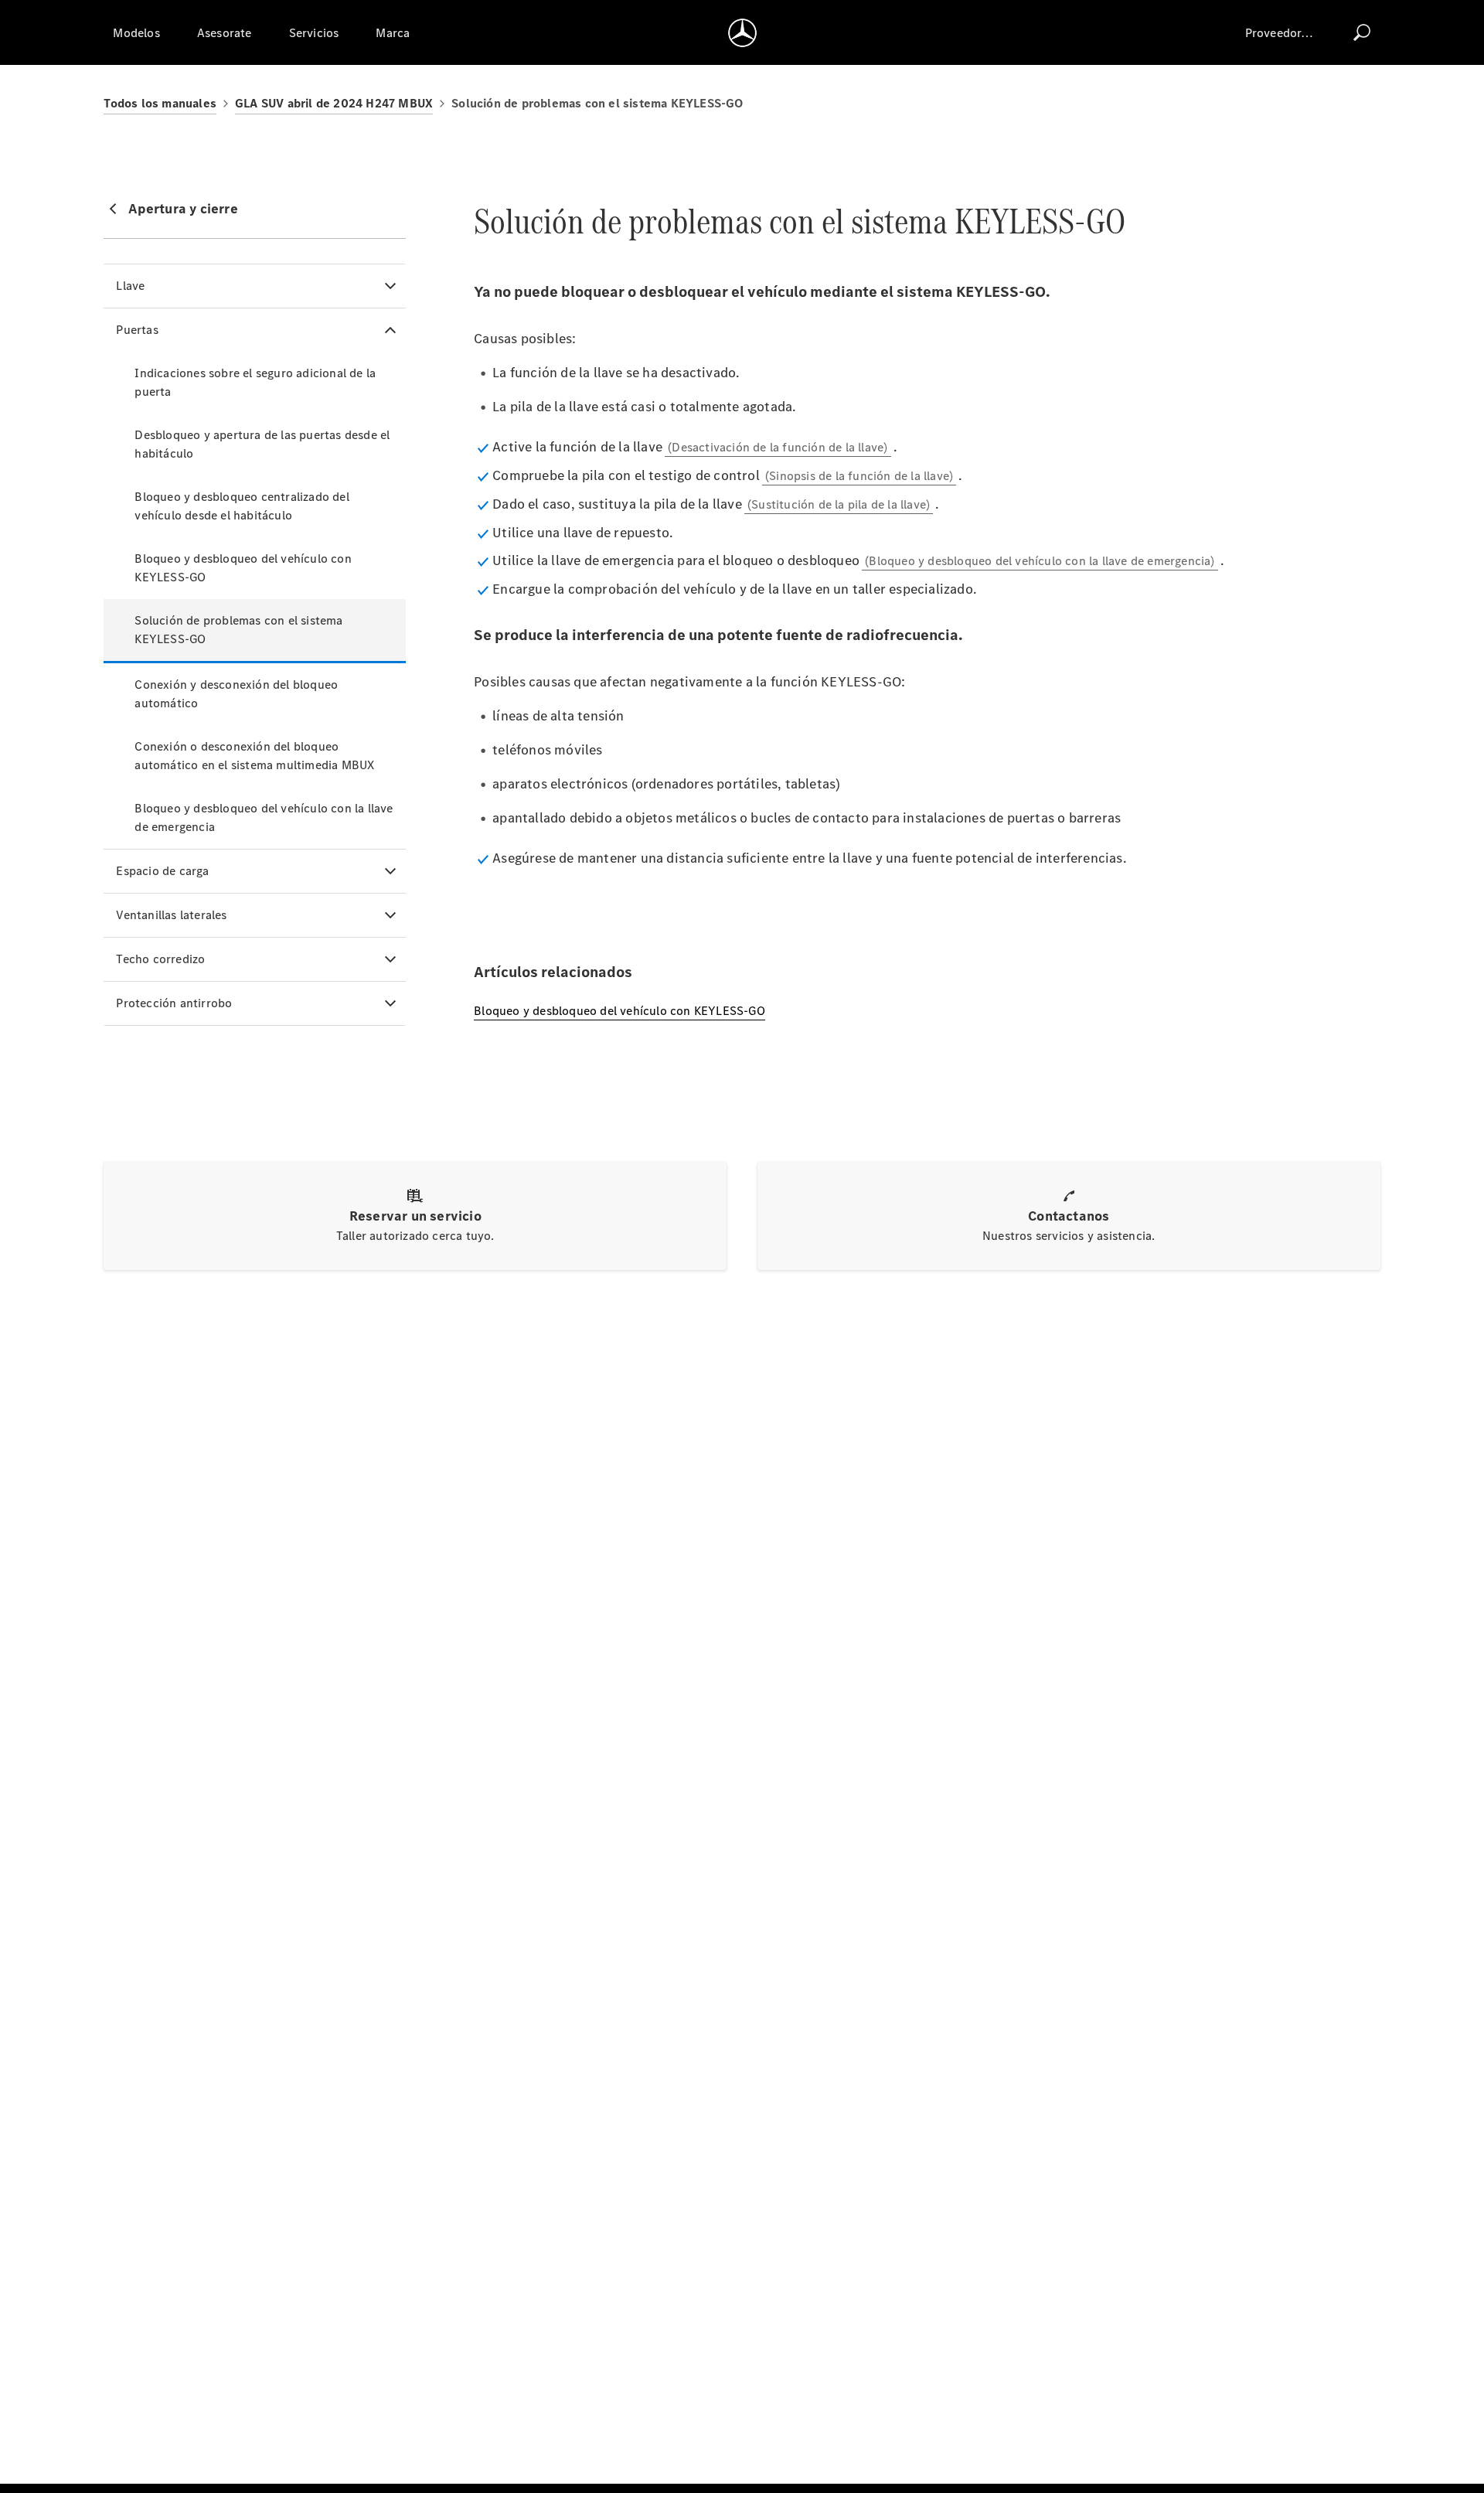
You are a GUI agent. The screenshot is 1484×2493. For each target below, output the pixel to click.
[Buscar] (1362, 32)
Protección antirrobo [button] (174, 1003)
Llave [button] (130, 286)
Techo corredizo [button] (160, 959)
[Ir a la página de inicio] (742, 32)
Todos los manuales (160, 103)
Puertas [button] (137, 330)
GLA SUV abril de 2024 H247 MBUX (334, 103)
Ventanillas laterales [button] (171, 915)
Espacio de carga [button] (162, 871)
